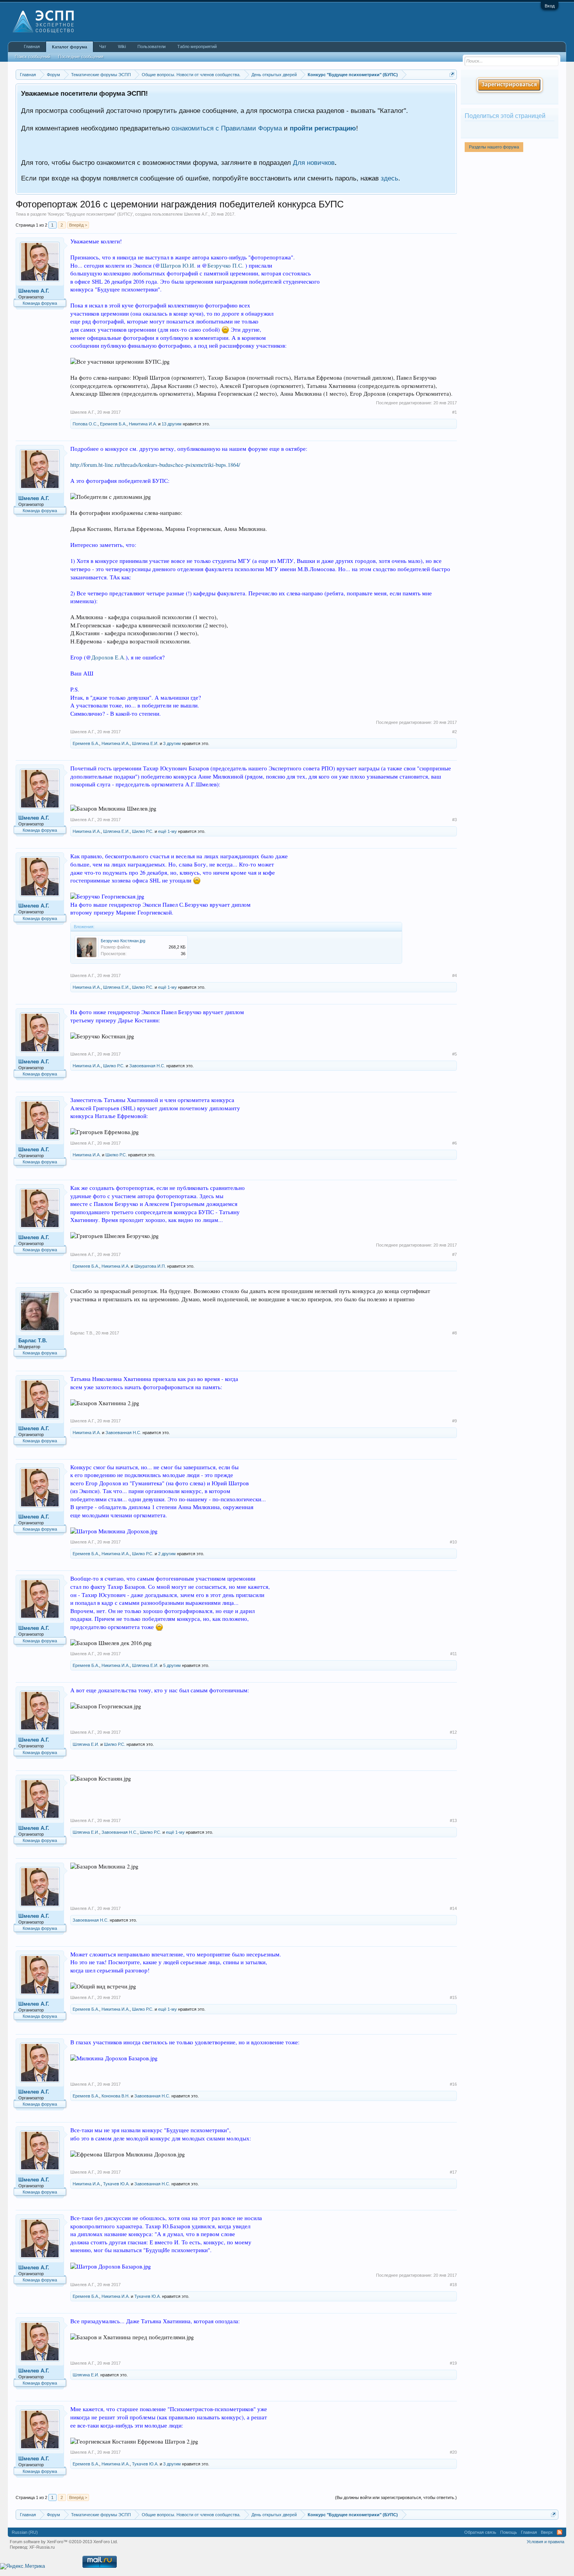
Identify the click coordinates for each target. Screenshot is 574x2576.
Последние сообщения (81, 57)
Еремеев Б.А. (113, 424)
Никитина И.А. (143, 424)
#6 (455, 1143)
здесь (389, 178)
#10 (453, 1542)
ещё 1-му (168, 831)
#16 (453, 2084)
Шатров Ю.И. (178, 265)
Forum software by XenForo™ (64, 2542)
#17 (453, 2172)
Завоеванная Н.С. (147, 1066)
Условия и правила (545, 2542)
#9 (455, 1421)
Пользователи (152, 46)
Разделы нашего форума (494, 147)
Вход (550, 6)
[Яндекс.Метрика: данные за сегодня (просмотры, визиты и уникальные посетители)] (22, 2566)
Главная (32, 46)
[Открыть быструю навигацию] (452, 74)
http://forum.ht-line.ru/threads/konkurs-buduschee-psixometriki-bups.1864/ (155, 465)
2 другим (167, 1554)
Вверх (547, 2532)
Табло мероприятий (197, 46)
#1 (455, 412)
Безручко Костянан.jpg (123, 941)
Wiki (122, 46)
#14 (453, 1908)
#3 (455, 820)
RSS (560, 2532)
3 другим (172, 743)
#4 (455, 975)
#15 (453, 1997)
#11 (454, 1654)
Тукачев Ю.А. (116, 2184)
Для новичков (314, 163)
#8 (455, 1333)
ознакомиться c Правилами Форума (227, 128)
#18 (453, 2285)
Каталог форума (70, 47)
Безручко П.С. (225, 265)
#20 (453, 2452)
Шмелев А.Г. (196, 214)
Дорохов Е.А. (109, 657)
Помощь (509, 2532)
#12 (453, 1732)
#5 (455, 1054)
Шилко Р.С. (143, 831)
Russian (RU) (25, 2532)
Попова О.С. (85, 424)
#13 (453, 1820)
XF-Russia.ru (42, 2547)
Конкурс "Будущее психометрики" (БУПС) (90, 214)
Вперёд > (78, 225)
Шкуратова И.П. (150, 1266)
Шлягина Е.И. (145, 743)
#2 (455, 732)
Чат (103, 46)
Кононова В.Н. (116, 2096)
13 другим (172, 424)
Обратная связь (480, 2532)
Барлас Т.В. (33, 1341)
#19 (453, 2363)
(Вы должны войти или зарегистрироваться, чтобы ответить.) (396, 2497)
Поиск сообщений (33, 57)
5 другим (172, 1665)
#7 (455, 1254)
